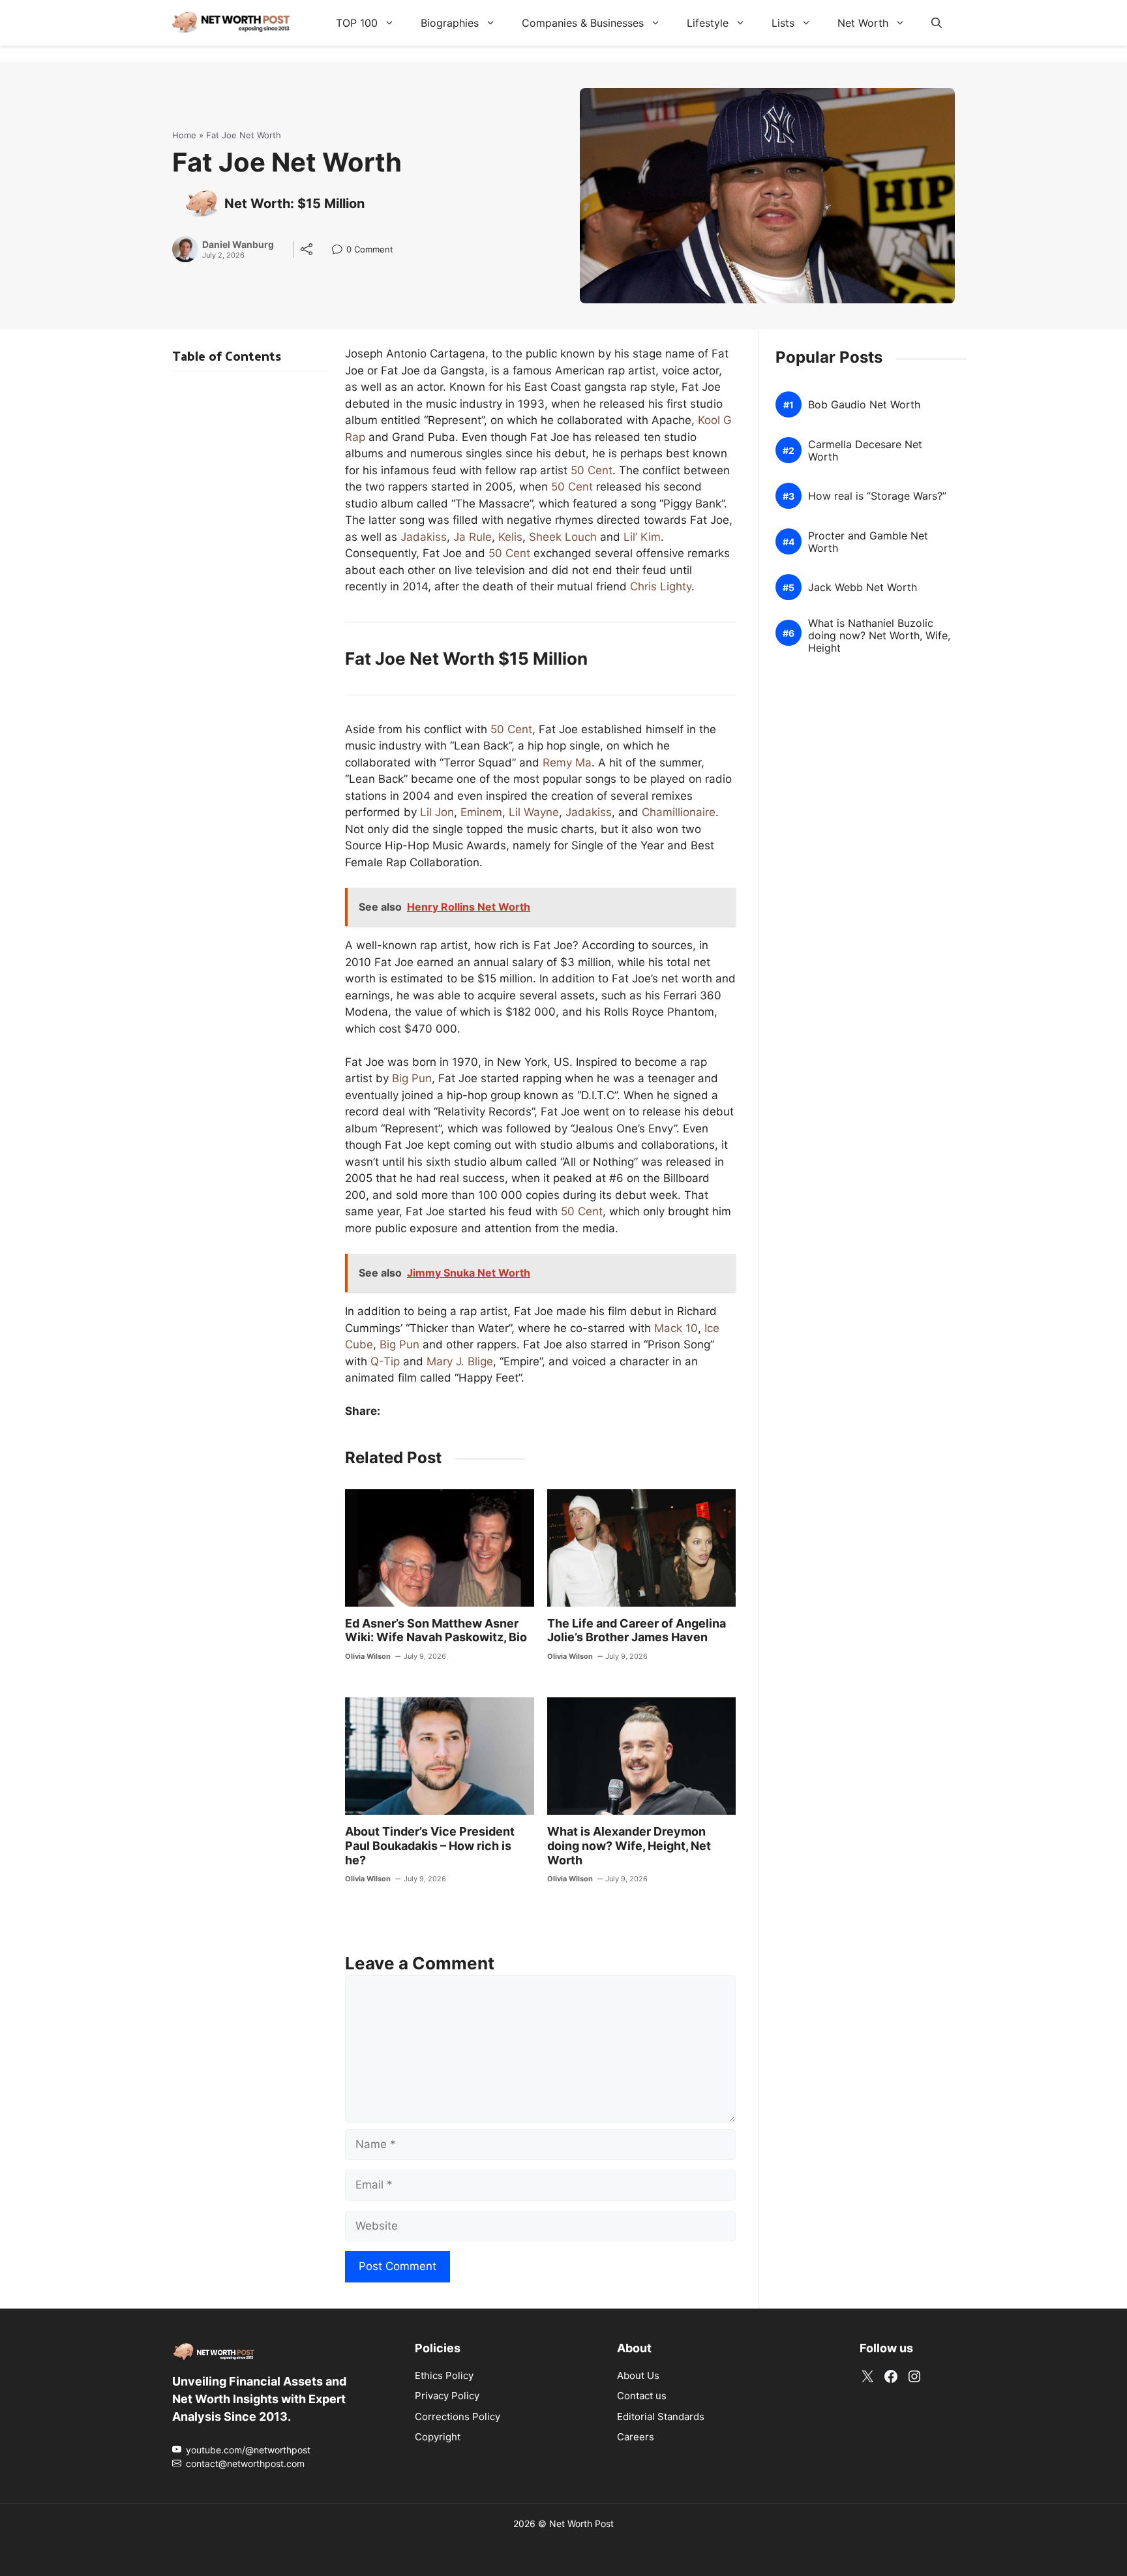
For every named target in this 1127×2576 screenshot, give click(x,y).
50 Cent (592, 470)
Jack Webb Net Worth (863, 587)
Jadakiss (424, 537)
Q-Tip (385, 1361)
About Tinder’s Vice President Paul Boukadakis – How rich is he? (430, 1845)
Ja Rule (473, 537)
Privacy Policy (447, 2396)
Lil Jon (437, 812)
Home (184, 135)
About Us (638, 2375)
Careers (636, 2437)
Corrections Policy (458, 2416)
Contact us (642, 2396)
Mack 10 (676, 1328)
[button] (937, 23)
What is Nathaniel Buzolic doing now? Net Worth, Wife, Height (879, 636)
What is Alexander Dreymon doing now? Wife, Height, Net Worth (629, 1845)
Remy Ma (567, 763)
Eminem (481, 812)
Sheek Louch (563, 537)
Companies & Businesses (583, 23)
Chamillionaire (679, 812)
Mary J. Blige (460, 1361)
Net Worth (863, 23)
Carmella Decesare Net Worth (865, 451)
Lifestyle (708, 23)
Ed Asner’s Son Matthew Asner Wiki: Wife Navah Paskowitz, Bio (436, 1630)
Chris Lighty (661, 586)
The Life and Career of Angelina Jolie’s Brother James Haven (637, 1630)
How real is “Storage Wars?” (877, 496)
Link (341, 251)
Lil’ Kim (642, 537)
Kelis (510, 537)
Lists (783, 23)
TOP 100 (357, 23)
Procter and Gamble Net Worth (868, 542)
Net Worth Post (581, 2523)
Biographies (450, 23)
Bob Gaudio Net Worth (864, 405)
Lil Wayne (534, 812)
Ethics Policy (444, 2375)
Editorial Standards (661, 2416)
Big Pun (412, 1078)
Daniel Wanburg (238, 245)
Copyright (438, 2437)
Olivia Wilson (368, 1656)
